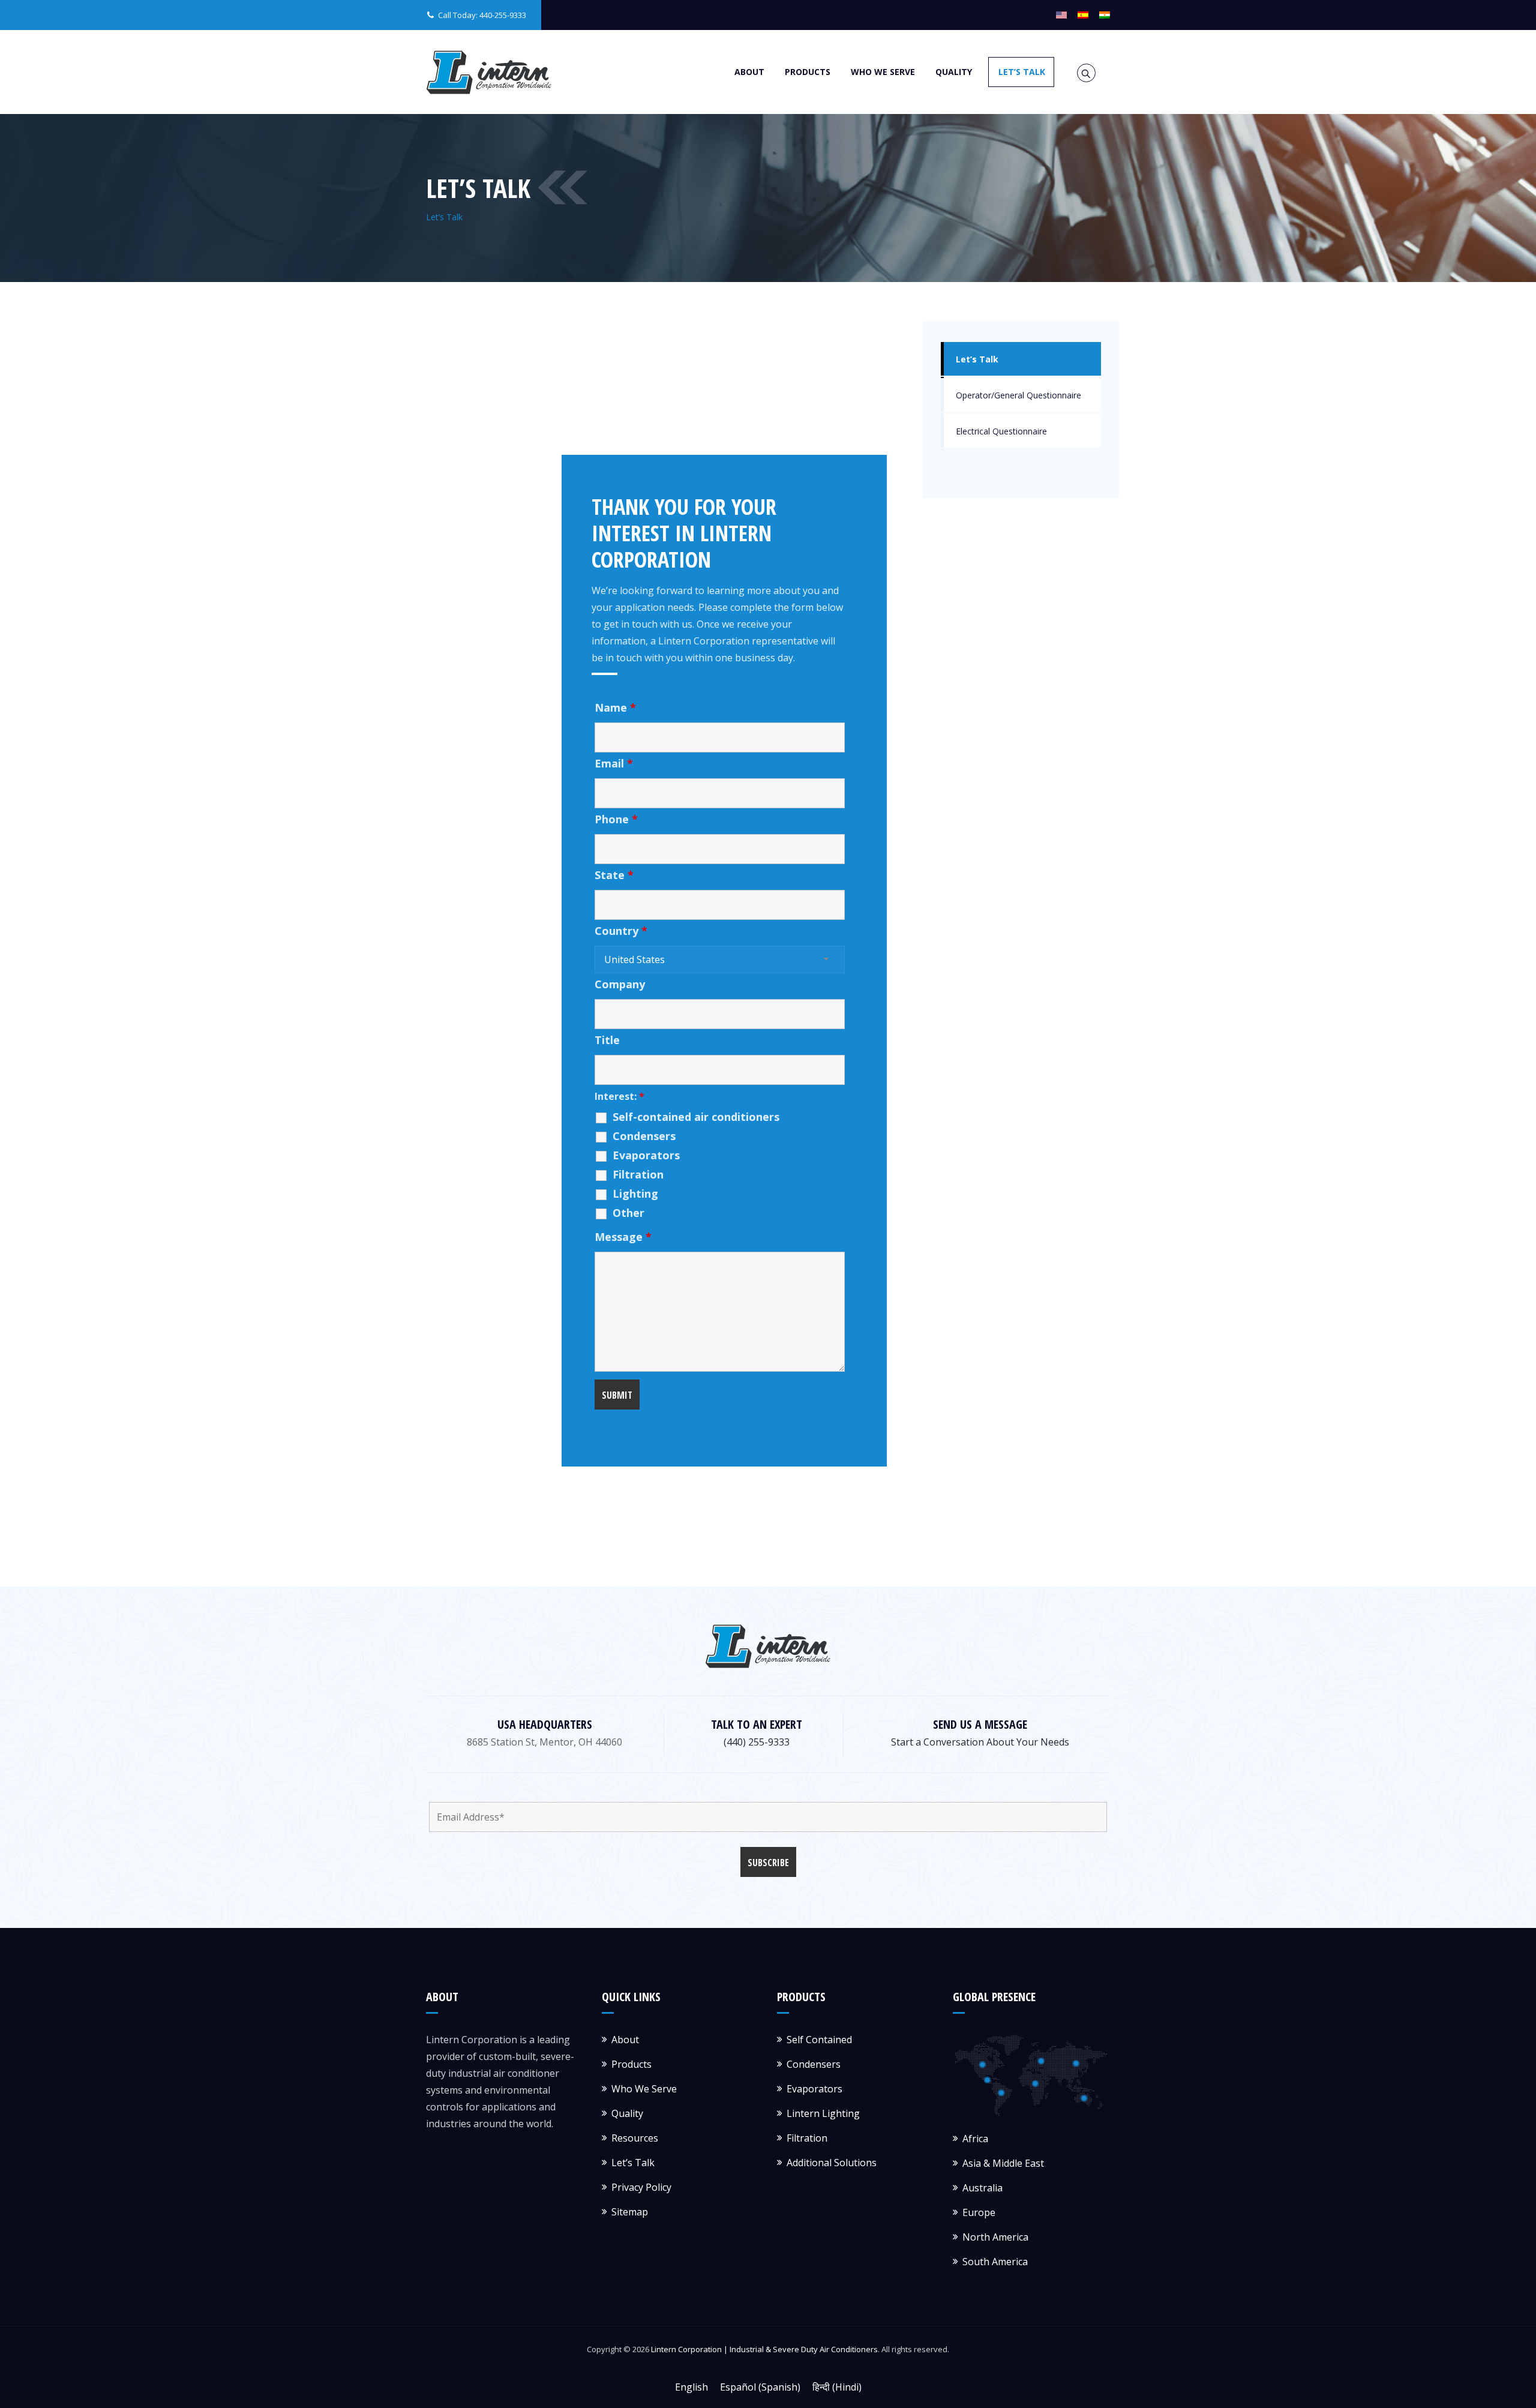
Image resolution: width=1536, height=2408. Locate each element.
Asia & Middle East (1003, 2163)
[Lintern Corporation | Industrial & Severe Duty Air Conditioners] (489, 72)
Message (623, 1237)
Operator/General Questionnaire (1018, 395)
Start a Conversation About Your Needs (980, 1742)
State (614, 875)
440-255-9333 (503, 15)
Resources (635, 2138)
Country (621, 931)
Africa (975, 2139)
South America (995, 2262)
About (749, 72)
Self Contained (819, 2040)
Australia (982, 2188)
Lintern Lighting (823, 2113)
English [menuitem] (691, 2387)
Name (615, 707)
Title (607, 1040)
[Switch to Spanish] (1083, 15)
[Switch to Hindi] (1105, 15)
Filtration (638, 1174)
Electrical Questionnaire (1001, 431)
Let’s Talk (1022, 72)
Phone (616, 819)
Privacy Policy (641, 2187)
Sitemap (630, 2212)
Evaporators (646, 1155)
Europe (979, 2212)
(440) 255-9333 (757, 1742)
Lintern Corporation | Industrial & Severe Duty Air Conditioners (764, 2349)
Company (620, 984)
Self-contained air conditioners (696, 1117)
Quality (954, 72)
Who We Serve (883, 72)
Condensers (644, 1136)
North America (995, 2237)
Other (628, 1213)
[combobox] (720, 959)
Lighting (635, 1193)
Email (614, 763)
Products (808, 72)
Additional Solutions (832, 2163)
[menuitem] (691, 2387)
